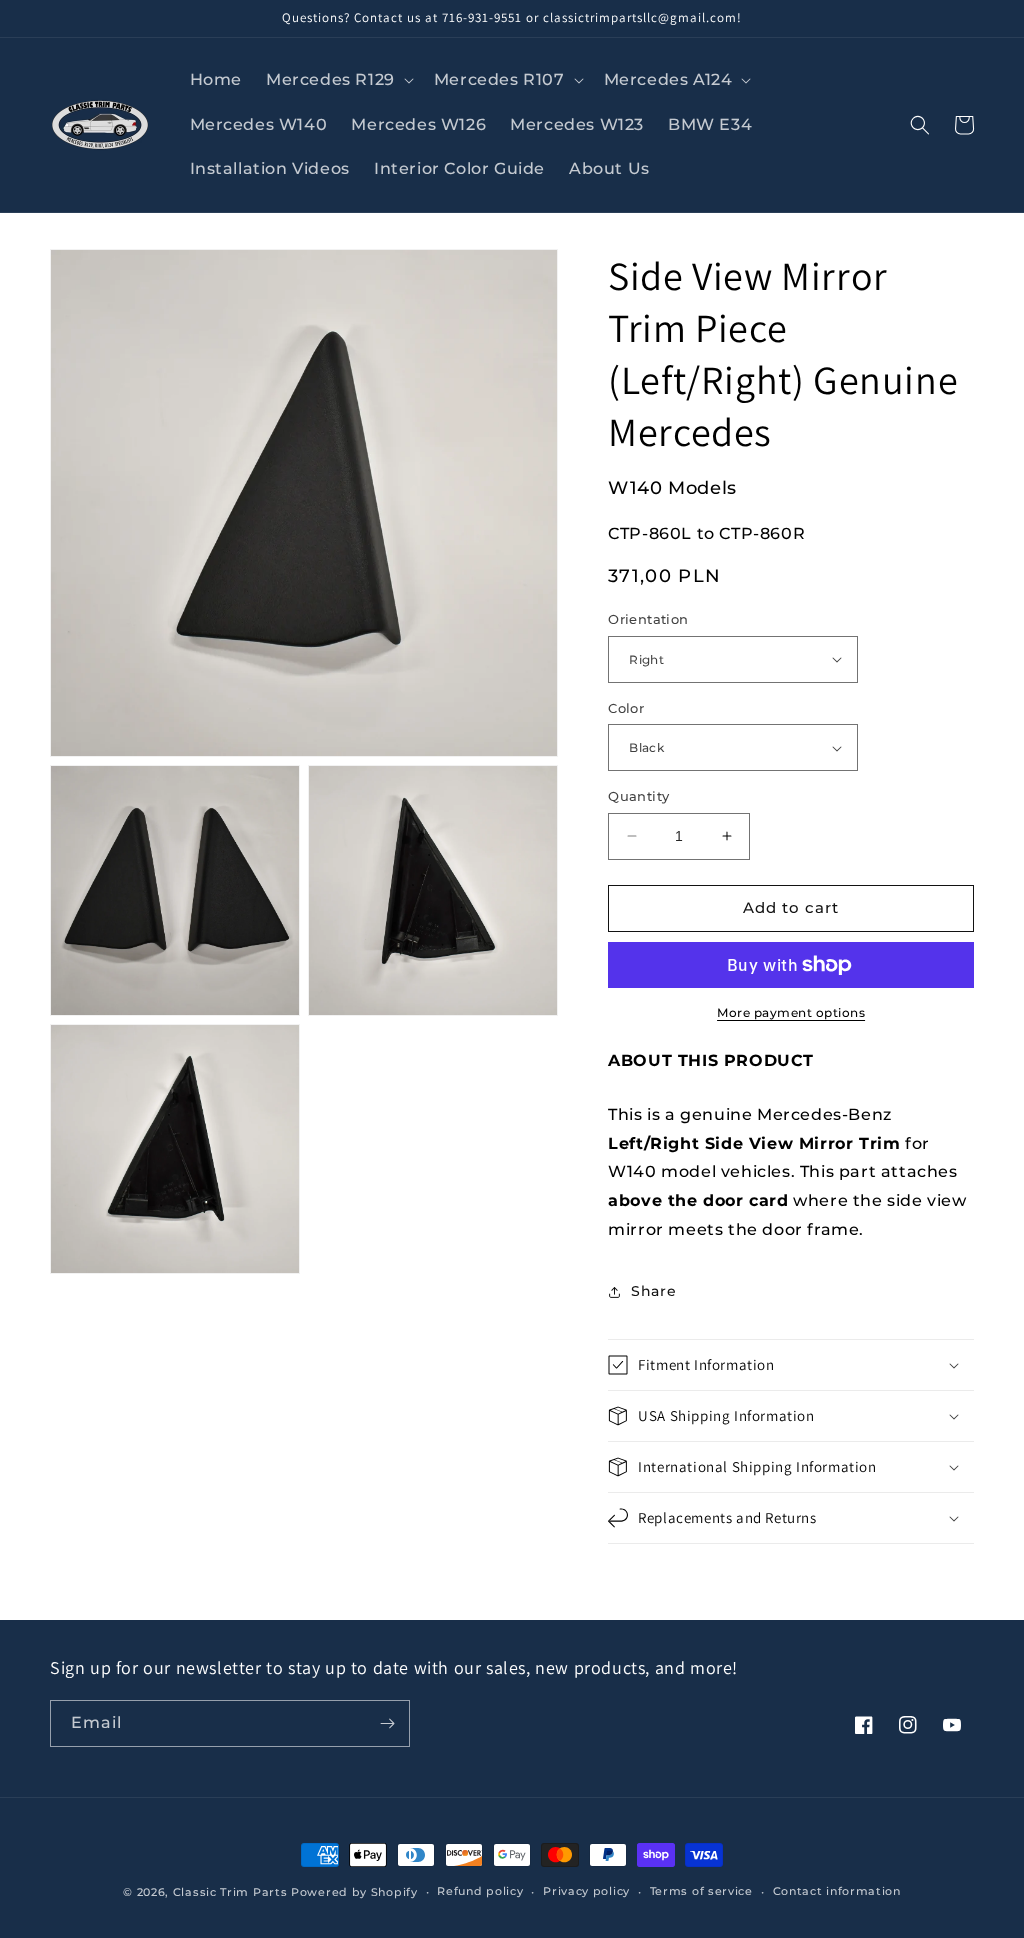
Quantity (638, 796)
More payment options (791, 1012)
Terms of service (701, 1891)
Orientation (648, 619)
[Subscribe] (387, 1723)
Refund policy (480, 1891)
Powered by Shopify (354, 1892)
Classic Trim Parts (230, 1892)
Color (626, 708)
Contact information (837, 1891)
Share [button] (653, 1291)
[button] (338, 80)
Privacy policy (586, 1891)
